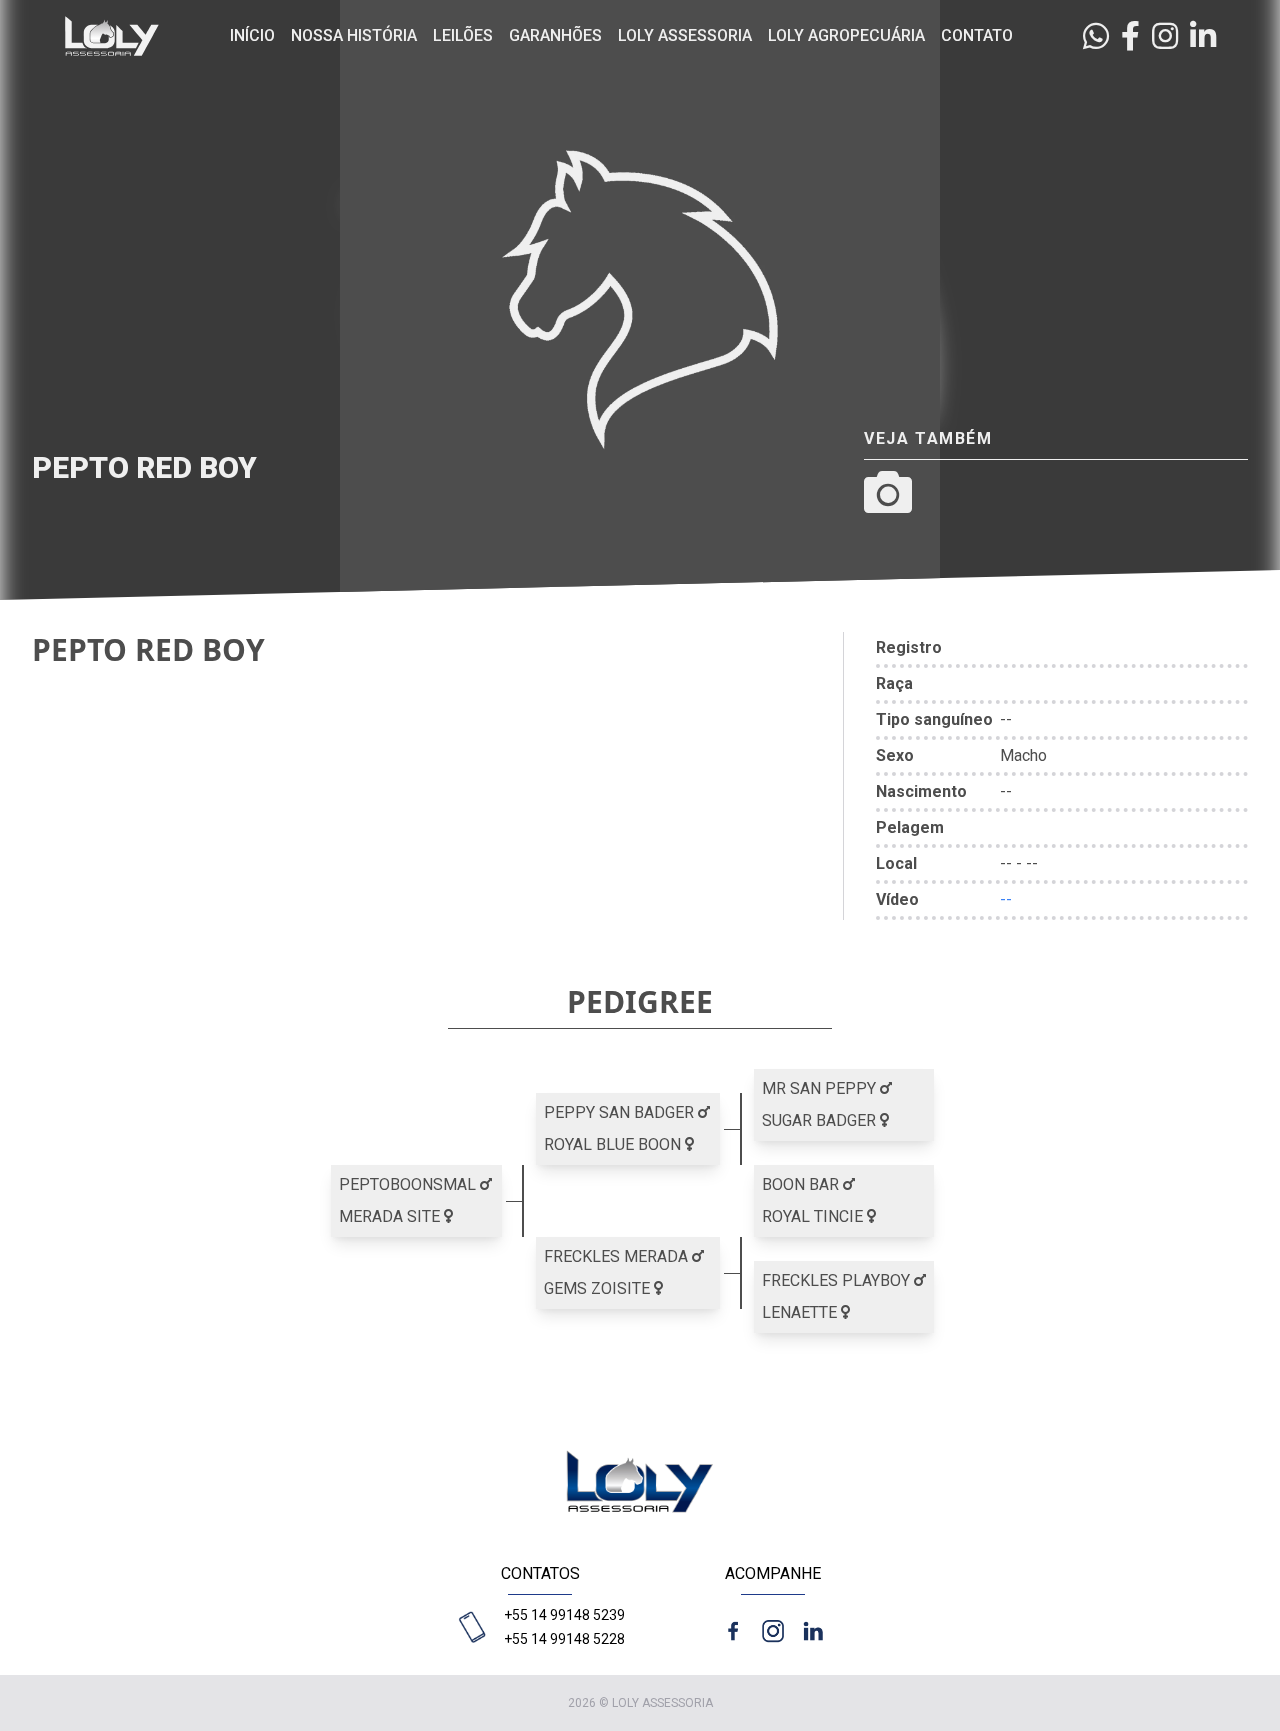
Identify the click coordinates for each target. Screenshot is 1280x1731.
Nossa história (354, 35)
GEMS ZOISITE (599, 1288)
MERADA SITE (391, 1216)
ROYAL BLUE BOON (614, 1144)
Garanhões (555, 35)
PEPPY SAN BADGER (621, 1112)
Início (252, 35)
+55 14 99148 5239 (564, 1615)
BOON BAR (802, 1184)
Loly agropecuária (846, 35)
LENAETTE (801, 1312)
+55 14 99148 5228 (564, 1639)
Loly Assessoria (685, 35)
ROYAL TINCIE (814, 1216)
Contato (977, 35)
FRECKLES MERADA (618, 1256)
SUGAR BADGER (821, 1120)
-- (1006, 899)
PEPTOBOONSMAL (409, 1184)
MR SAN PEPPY (821, 1088)
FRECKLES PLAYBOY (838, 1280)
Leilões (463, 35)
